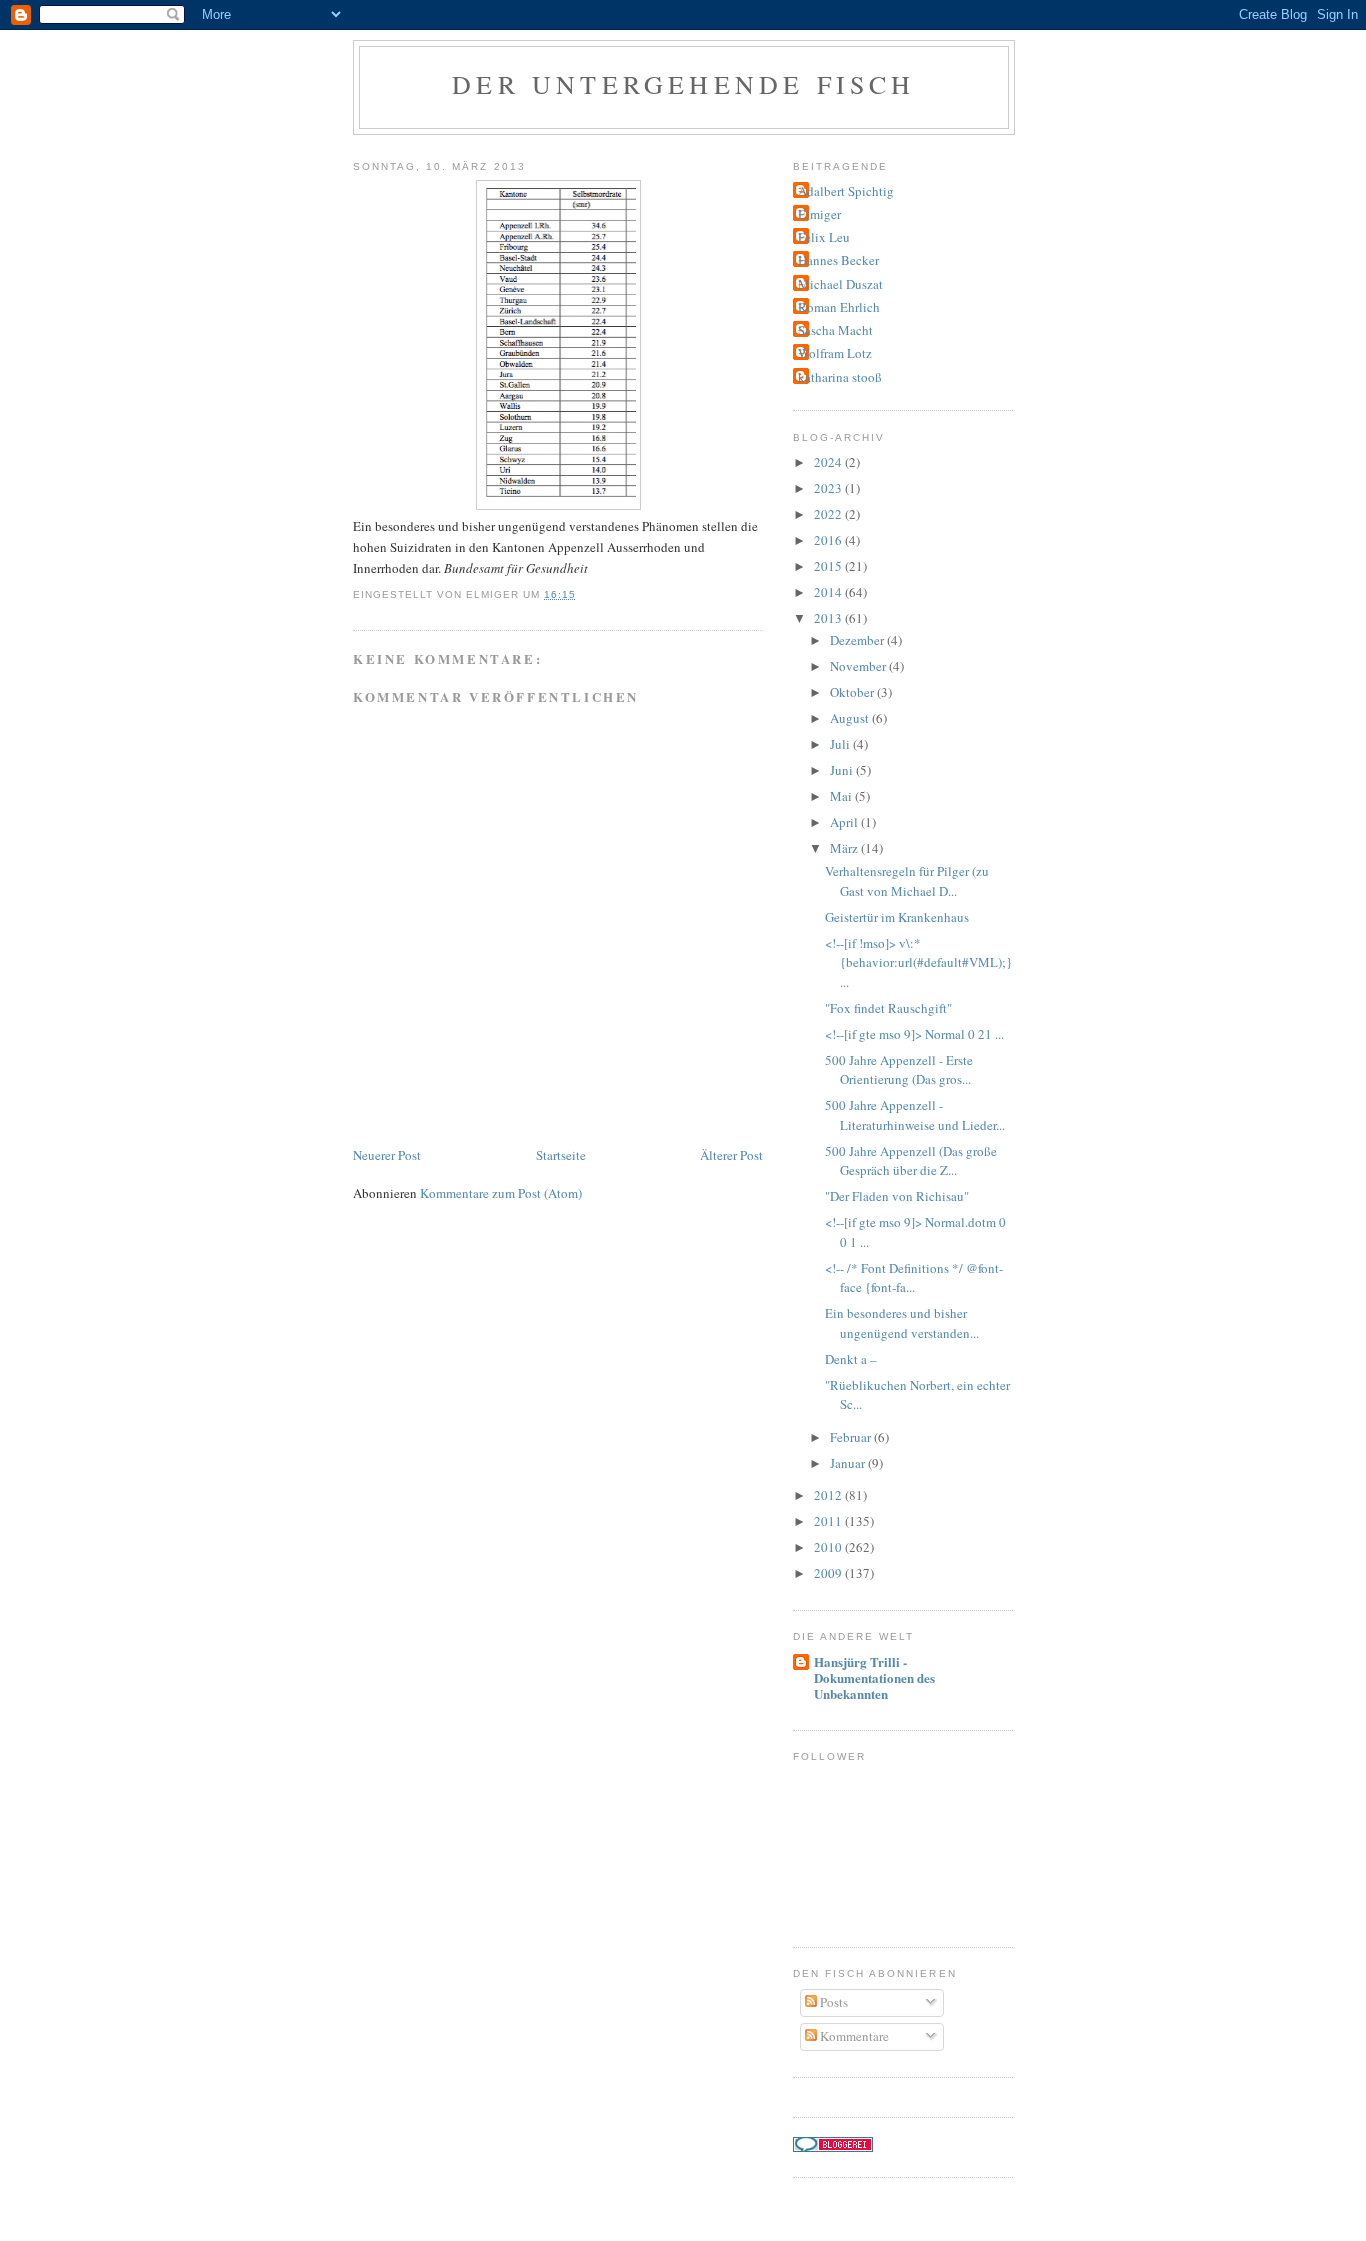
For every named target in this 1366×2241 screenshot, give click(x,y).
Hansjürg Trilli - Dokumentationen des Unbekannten (874, 1677)
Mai (842, 796)
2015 (829, 566)
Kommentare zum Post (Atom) (501, 1193)
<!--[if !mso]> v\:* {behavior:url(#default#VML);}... (918, 962)
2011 (829, 1521)
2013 (829, 618)
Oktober (853, 692)
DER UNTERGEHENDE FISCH (683, 84)
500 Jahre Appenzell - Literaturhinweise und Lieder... (915, 1115)
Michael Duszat (840, 284)
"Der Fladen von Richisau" (897, 1196)
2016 (829, 540)
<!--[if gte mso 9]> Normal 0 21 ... (914, 1034)
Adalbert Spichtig (846, 191)
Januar (849, 1463)
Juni (843, 770)
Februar (852, 1437)
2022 (829, 514)
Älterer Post (731, 1155)
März (845, 848)
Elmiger (819, 214)
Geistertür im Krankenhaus (897, 917)
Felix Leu (824, 237)
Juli (841, 744)
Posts (832, 2002)
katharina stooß (840, 377)
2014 (829, 592)
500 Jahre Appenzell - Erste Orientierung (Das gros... (899, 1070)
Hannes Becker (838, 260)
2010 (829, 1547)
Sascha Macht (835, 330)
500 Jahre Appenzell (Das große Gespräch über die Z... (911, 1161)
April (845, 822)
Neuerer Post (387, 1155)
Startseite (561, 1155)
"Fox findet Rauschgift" (888, 1008)
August (851, 718)
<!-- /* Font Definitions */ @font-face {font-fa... (914, 1278)
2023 (829, 488)
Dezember (858, 640)
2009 (829, 1573)
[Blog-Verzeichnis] (833, 2147)
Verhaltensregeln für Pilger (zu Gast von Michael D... (907, 881)
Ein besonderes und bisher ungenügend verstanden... (902, 1323)
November (859, 666)
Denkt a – (851, 1359)
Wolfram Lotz (835, 353)
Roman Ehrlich (839, 307)
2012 (829, 1495)
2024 (829, 462)
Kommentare (853, 2036)
